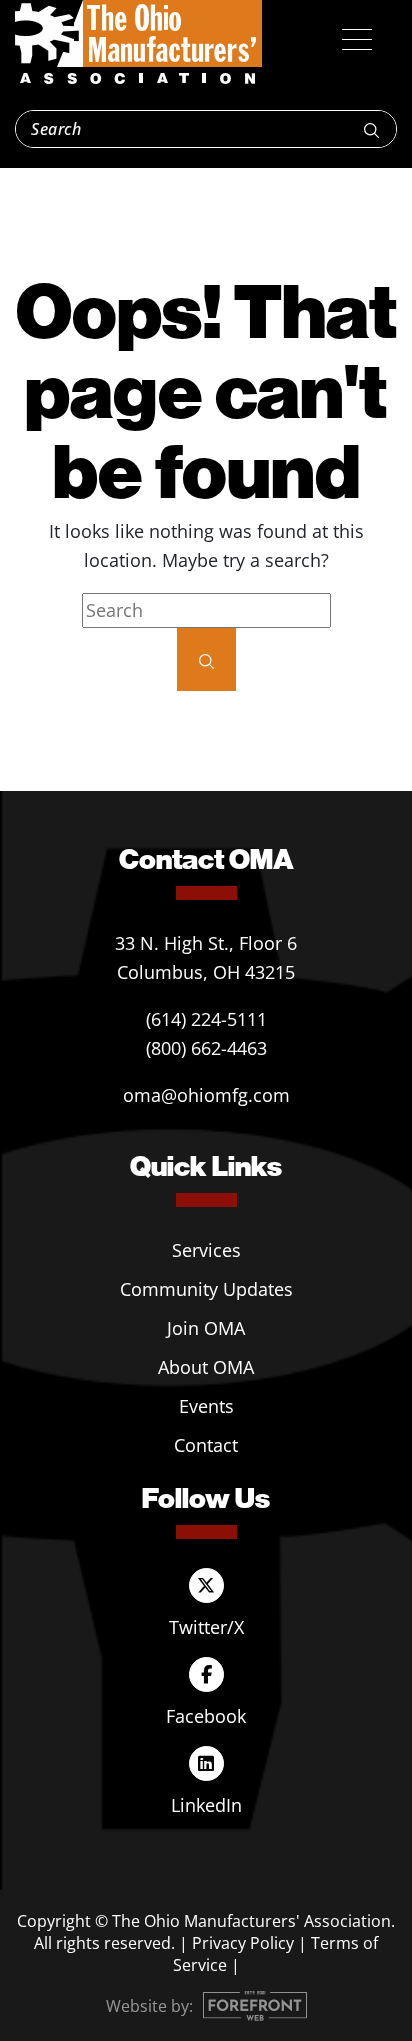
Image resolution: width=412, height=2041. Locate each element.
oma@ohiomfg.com (206, 1095)
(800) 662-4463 (206, 1048)
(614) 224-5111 (206, 1019)
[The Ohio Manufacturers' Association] (138, 43)
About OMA (206, 1367)
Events (206, 1406)
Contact (206, 1445)
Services (206, 1250)
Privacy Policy (243, 1943)
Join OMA (206, 1328)
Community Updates (206, 1289)
